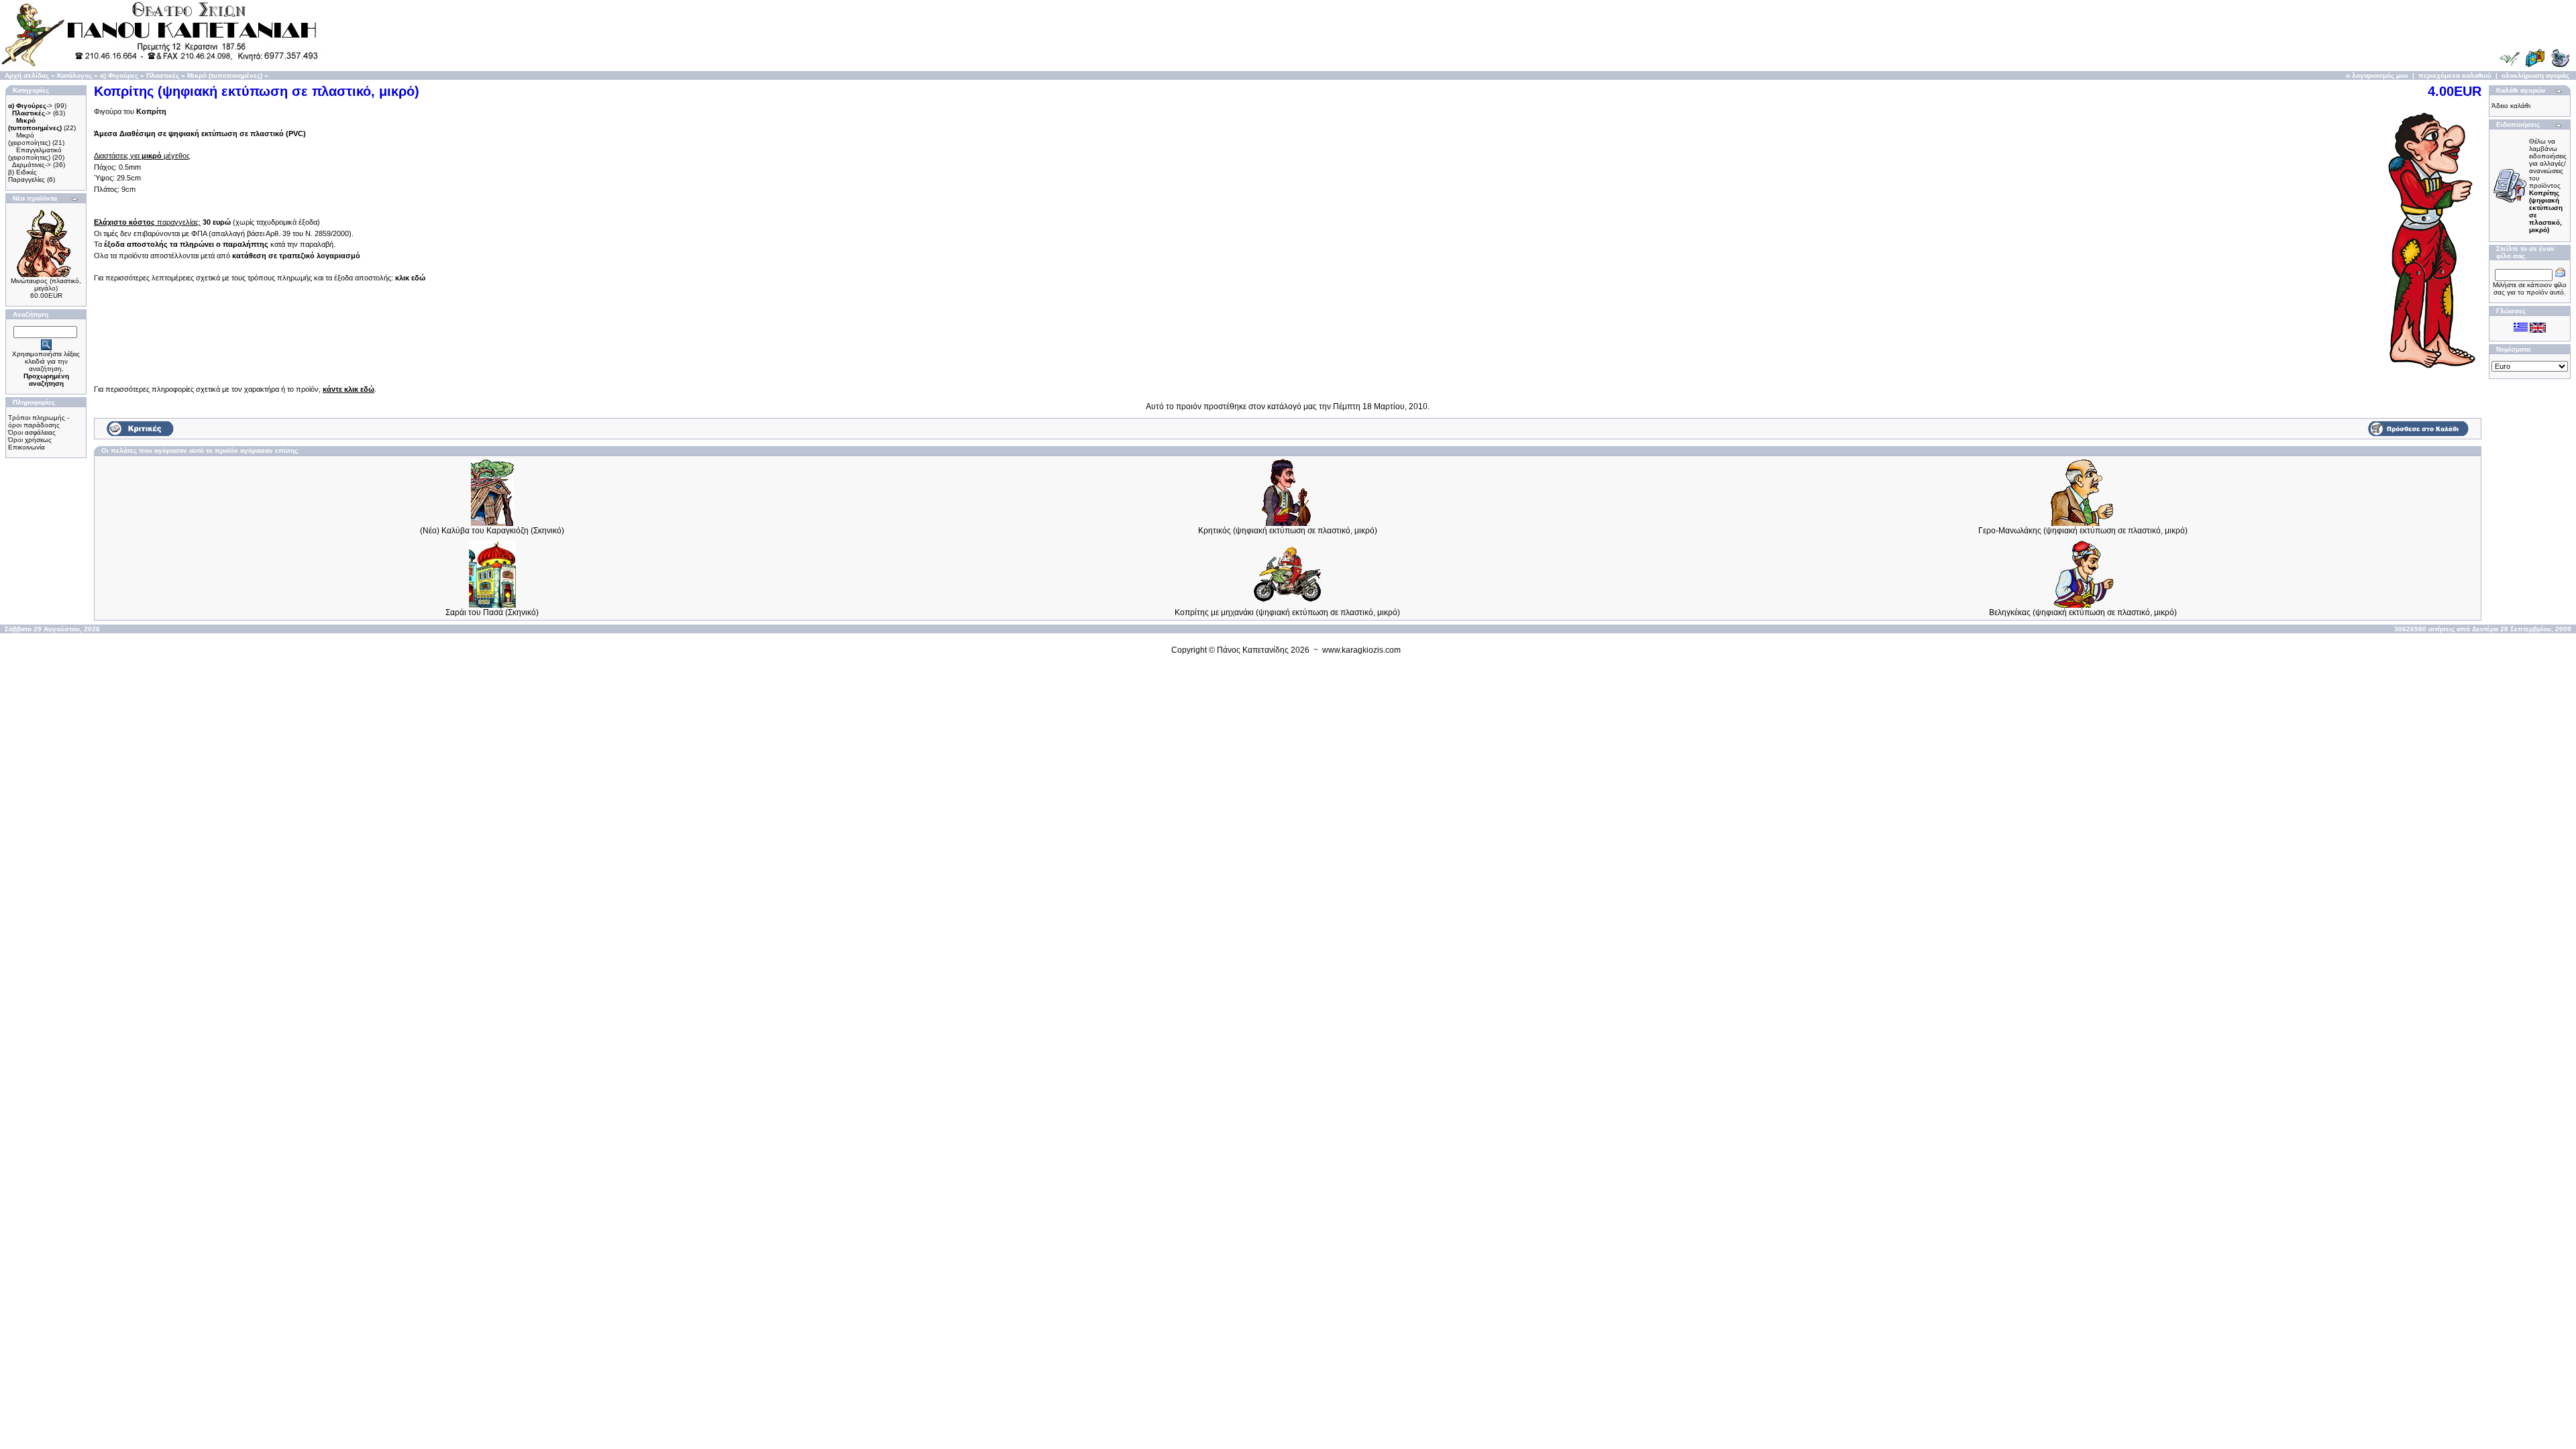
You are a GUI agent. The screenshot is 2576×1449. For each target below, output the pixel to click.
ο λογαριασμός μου (2377, 75)
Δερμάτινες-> (32, 165)
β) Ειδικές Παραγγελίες (26, 176)
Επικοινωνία (26, 447)
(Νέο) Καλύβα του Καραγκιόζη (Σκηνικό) (492, 531)
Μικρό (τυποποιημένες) (225, 75)
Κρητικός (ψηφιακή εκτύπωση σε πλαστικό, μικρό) (1288, 531)
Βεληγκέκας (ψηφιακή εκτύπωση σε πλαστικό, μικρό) (2083, 612)
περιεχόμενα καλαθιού (2455, 75)
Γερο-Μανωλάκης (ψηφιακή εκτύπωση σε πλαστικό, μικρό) (2083, 531)
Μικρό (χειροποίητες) (29, 139)
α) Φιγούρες (119, 75)
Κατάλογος (74, 75)
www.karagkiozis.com (1361, 650)
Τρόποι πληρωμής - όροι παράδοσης (39, 421)
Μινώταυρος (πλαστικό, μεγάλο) (46, 284)
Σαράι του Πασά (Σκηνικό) (492, 612)
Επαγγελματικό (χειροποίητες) (35, 154)
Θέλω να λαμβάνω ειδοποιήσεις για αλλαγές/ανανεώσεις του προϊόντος (2548, 185)
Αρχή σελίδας (27, 75)
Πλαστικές (163, 75)
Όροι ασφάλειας (32, 432)
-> (30, 106)
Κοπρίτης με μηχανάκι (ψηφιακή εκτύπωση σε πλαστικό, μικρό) (1287, 612)
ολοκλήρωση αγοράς (2535, 75)
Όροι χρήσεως (30, 440)
